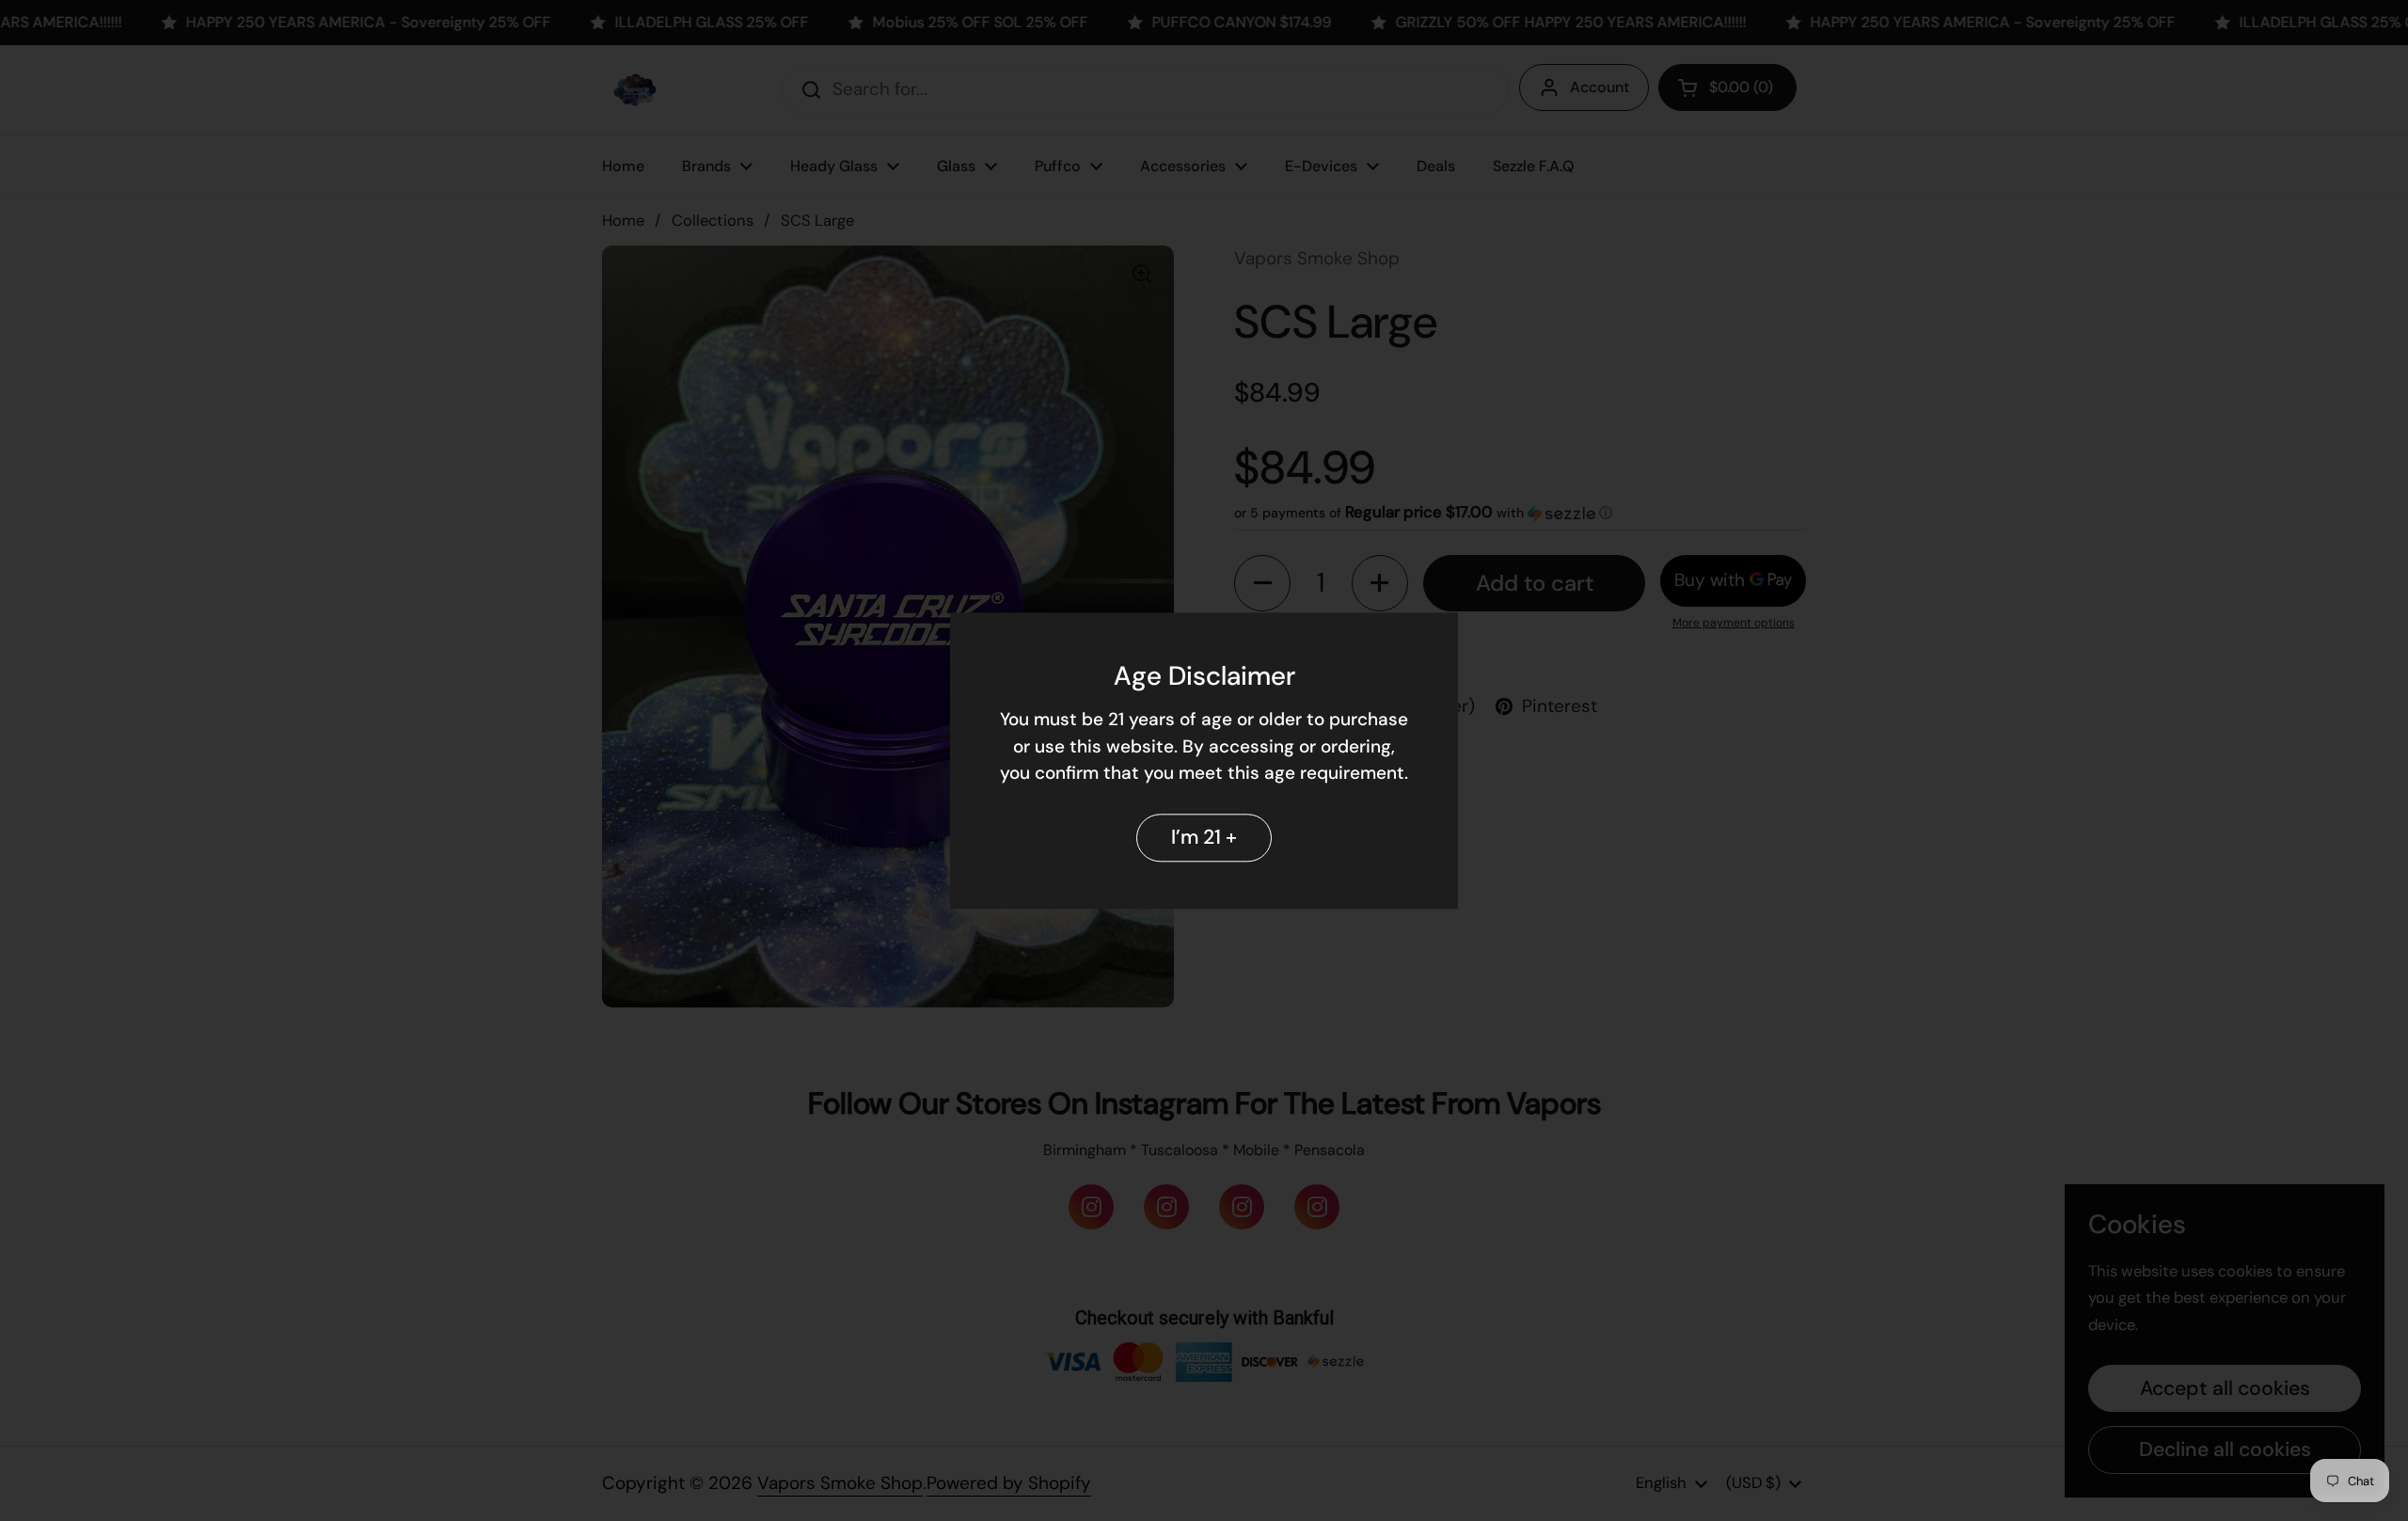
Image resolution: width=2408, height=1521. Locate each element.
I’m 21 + (1204, 837)
